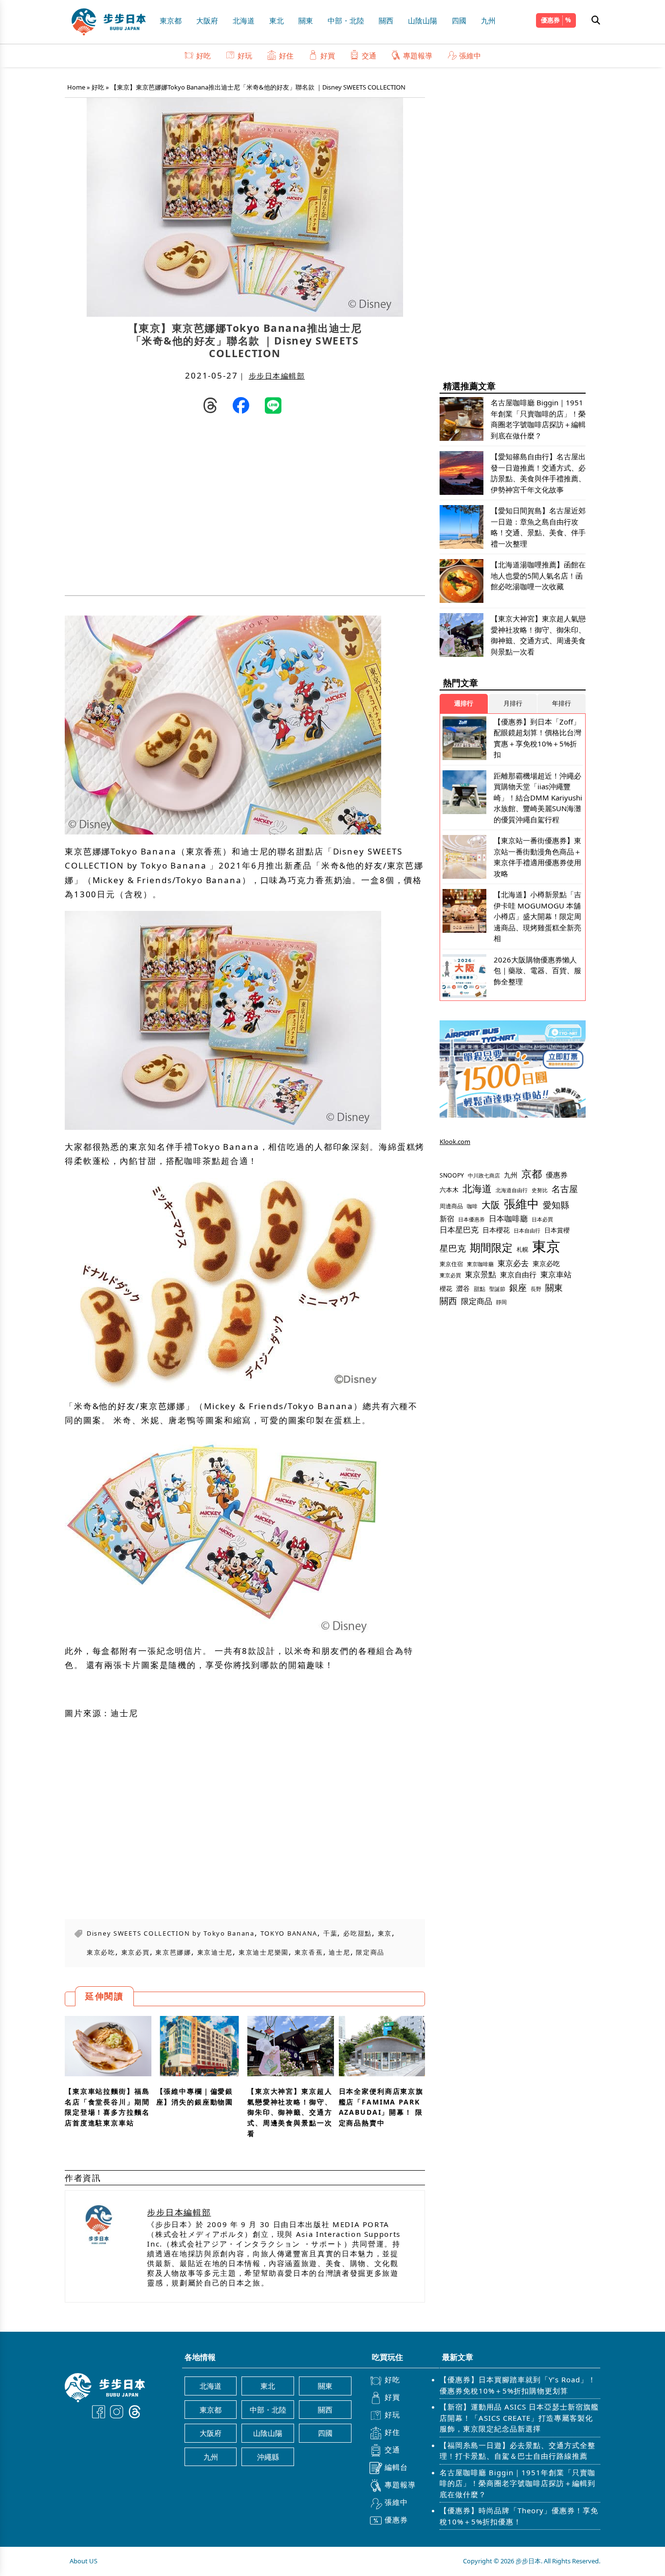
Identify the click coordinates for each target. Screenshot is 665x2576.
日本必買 (542, 1219)
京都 (532, 1173)
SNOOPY (452, 1175)
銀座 (518, 1287)
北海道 (244, 20)
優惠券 (550, 20)
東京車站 (556, 1274)
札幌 (522, 1249)
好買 (328, 55)
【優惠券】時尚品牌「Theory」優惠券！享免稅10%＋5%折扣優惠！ (519, 2516)
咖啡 (472, 1206)
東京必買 (136, 1952)
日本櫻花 (496, 1230)
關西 (386, 20)
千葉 (330, 1933)
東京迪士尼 (215, 1952)
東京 (385, 1933)
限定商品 (370, 1952)
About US (83, 2561)
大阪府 (207, 20)
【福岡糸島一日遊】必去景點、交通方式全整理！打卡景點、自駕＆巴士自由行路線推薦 (517, 2451)
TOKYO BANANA (289, 1933)
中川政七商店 (484, 1176)
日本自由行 (527, 1231)
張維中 (470, 55)
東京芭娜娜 (173, 1952)
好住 (286, 55)
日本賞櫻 (557, 1230)
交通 (369, 55)
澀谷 (463, 1288)
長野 (536, 1289)
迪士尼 (339, 1952)
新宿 (447, 1218)
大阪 (491, 1205)
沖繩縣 (268, 2457)
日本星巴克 (459, 1230)
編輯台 (396, 2467)
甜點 (480, 1289)
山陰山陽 (423, 20)
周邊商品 (451, 1206)
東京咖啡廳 (480, 1264)
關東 (306, 20)
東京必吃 (101, 1952)
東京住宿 (451, 1264)
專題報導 (418, 55)
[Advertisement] (155, 508)
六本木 (449, 1190)
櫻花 (446, 1288)
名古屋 (565, 1188)
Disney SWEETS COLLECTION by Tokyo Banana (171, 1933)
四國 (459, 20)
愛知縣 (556, 1205)
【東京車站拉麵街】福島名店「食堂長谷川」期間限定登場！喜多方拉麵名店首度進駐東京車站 (107, 2107)
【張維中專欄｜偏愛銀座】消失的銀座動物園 (195, 2096)
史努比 (540, 1190)
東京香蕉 (309, 1952)
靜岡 (501, 1302)
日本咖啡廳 (508, 1218)
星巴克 (453, 1248)
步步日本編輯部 (277, 376)
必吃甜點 (358, 1933)
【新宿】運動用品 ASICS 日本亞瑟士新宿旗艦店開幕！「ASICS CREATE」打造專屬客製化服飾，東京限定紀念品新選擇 (519, 2418)
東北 (277, 20)
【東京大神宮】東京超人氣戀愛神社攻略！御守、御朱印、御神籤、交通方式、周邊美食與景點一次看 (290, 2112)
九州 (488, 20)
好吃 (203, 55)
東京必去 (513, 1263)
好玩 (245, 55)
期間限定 (491, 1247)
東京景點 (480, 1274)
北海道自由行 (512, 1190)
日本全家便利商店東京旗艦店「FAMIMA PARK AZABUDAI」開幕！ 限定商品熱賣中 (381, 2107)
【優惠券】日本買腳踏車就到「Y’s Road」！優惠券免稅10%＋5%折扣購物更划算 (518, 2385)
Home (76, 87)
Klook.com (455, 1142)
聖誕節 (497, 1289)
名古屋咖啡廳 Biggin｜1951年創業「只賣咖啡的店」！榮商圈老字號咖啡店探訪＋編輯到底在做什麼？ (517, 2483)
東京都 (171, 20)
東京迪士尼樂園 (264, 1952)
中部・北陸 (346, 20)
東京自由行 (518, 1274)
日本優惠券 (471, 1219)
